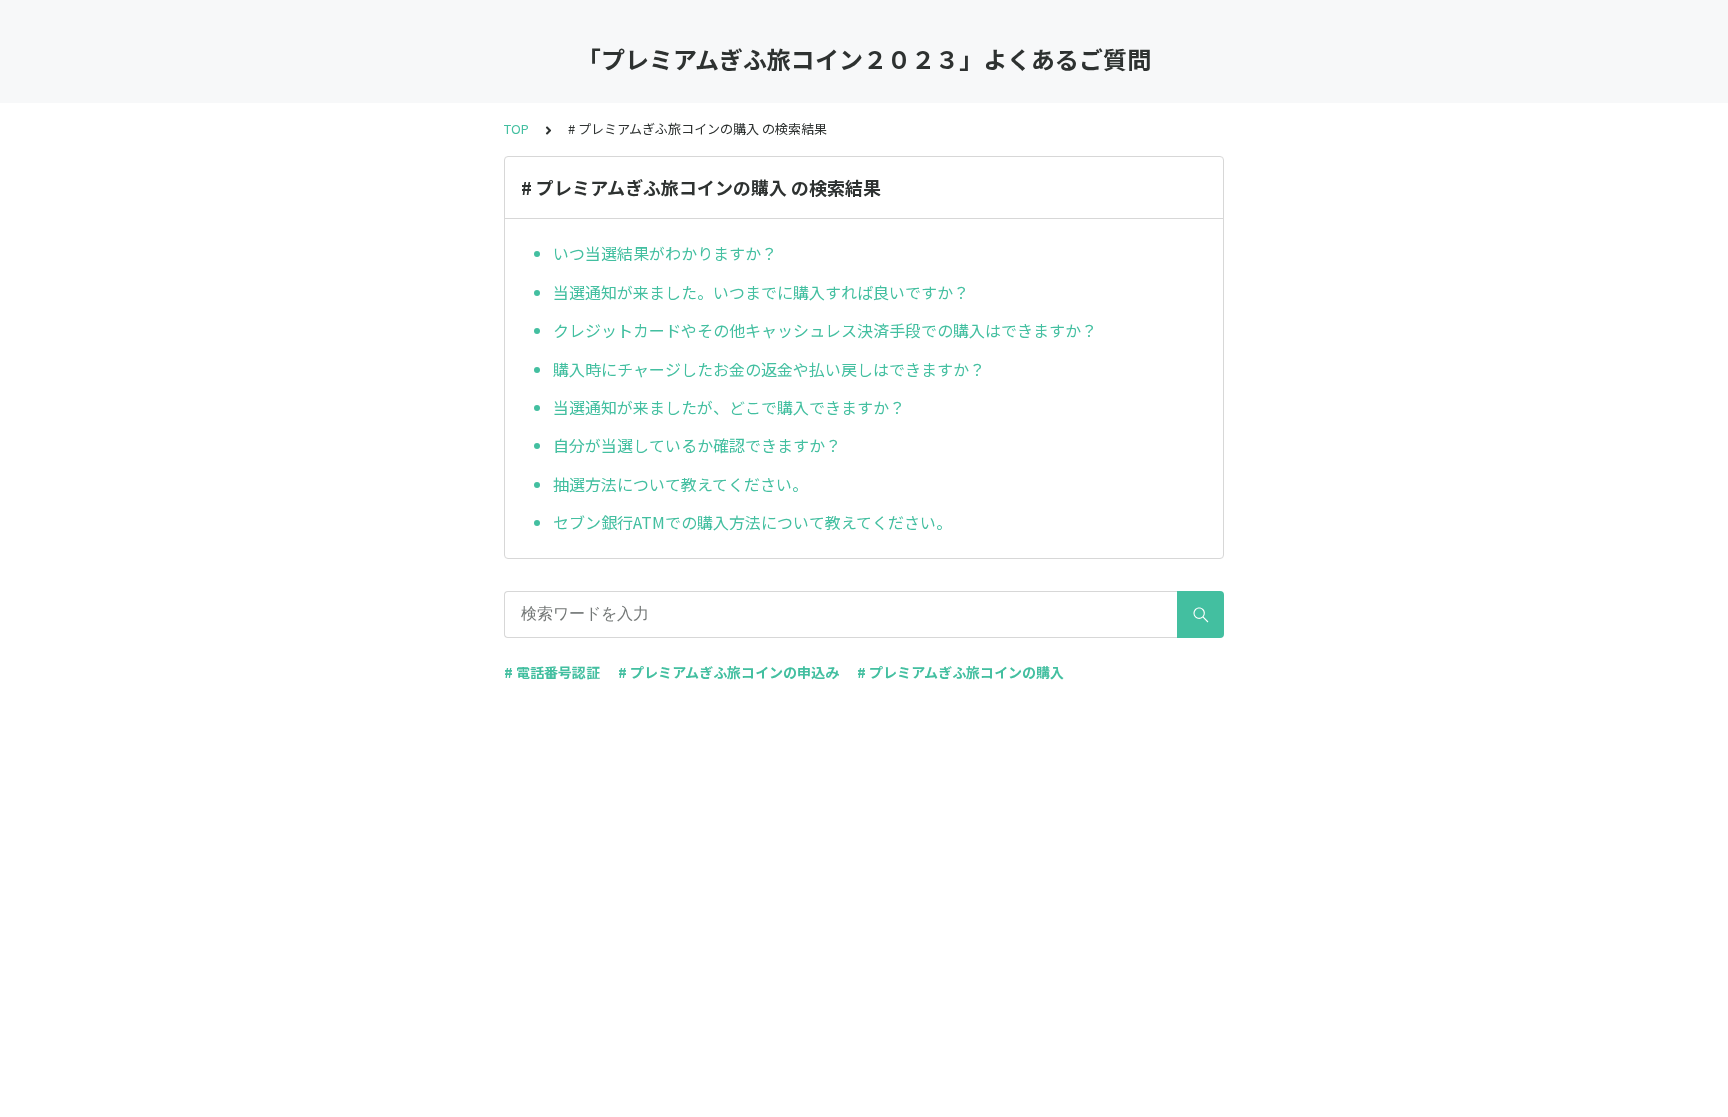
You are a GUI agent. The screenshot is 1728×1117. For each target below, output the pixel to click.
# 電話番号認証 (552, 672)
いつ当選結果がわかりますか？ (665, 253)
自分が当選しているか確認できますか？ (697, 445)
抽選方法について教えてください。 (680, 484)
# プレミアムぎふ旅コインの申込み (728, 672)
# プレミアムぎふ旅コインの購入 (960, 672)
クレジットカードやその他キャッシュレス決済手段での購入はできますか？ (825, 330)
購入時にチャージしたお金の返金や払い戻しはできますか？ (769, 369)
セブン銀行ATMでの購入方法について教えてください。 (752, 522)
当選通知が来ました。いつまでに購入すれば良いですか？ (761, 292)
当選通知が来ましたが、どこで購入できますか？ (729, 407)
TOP (516, 128)
